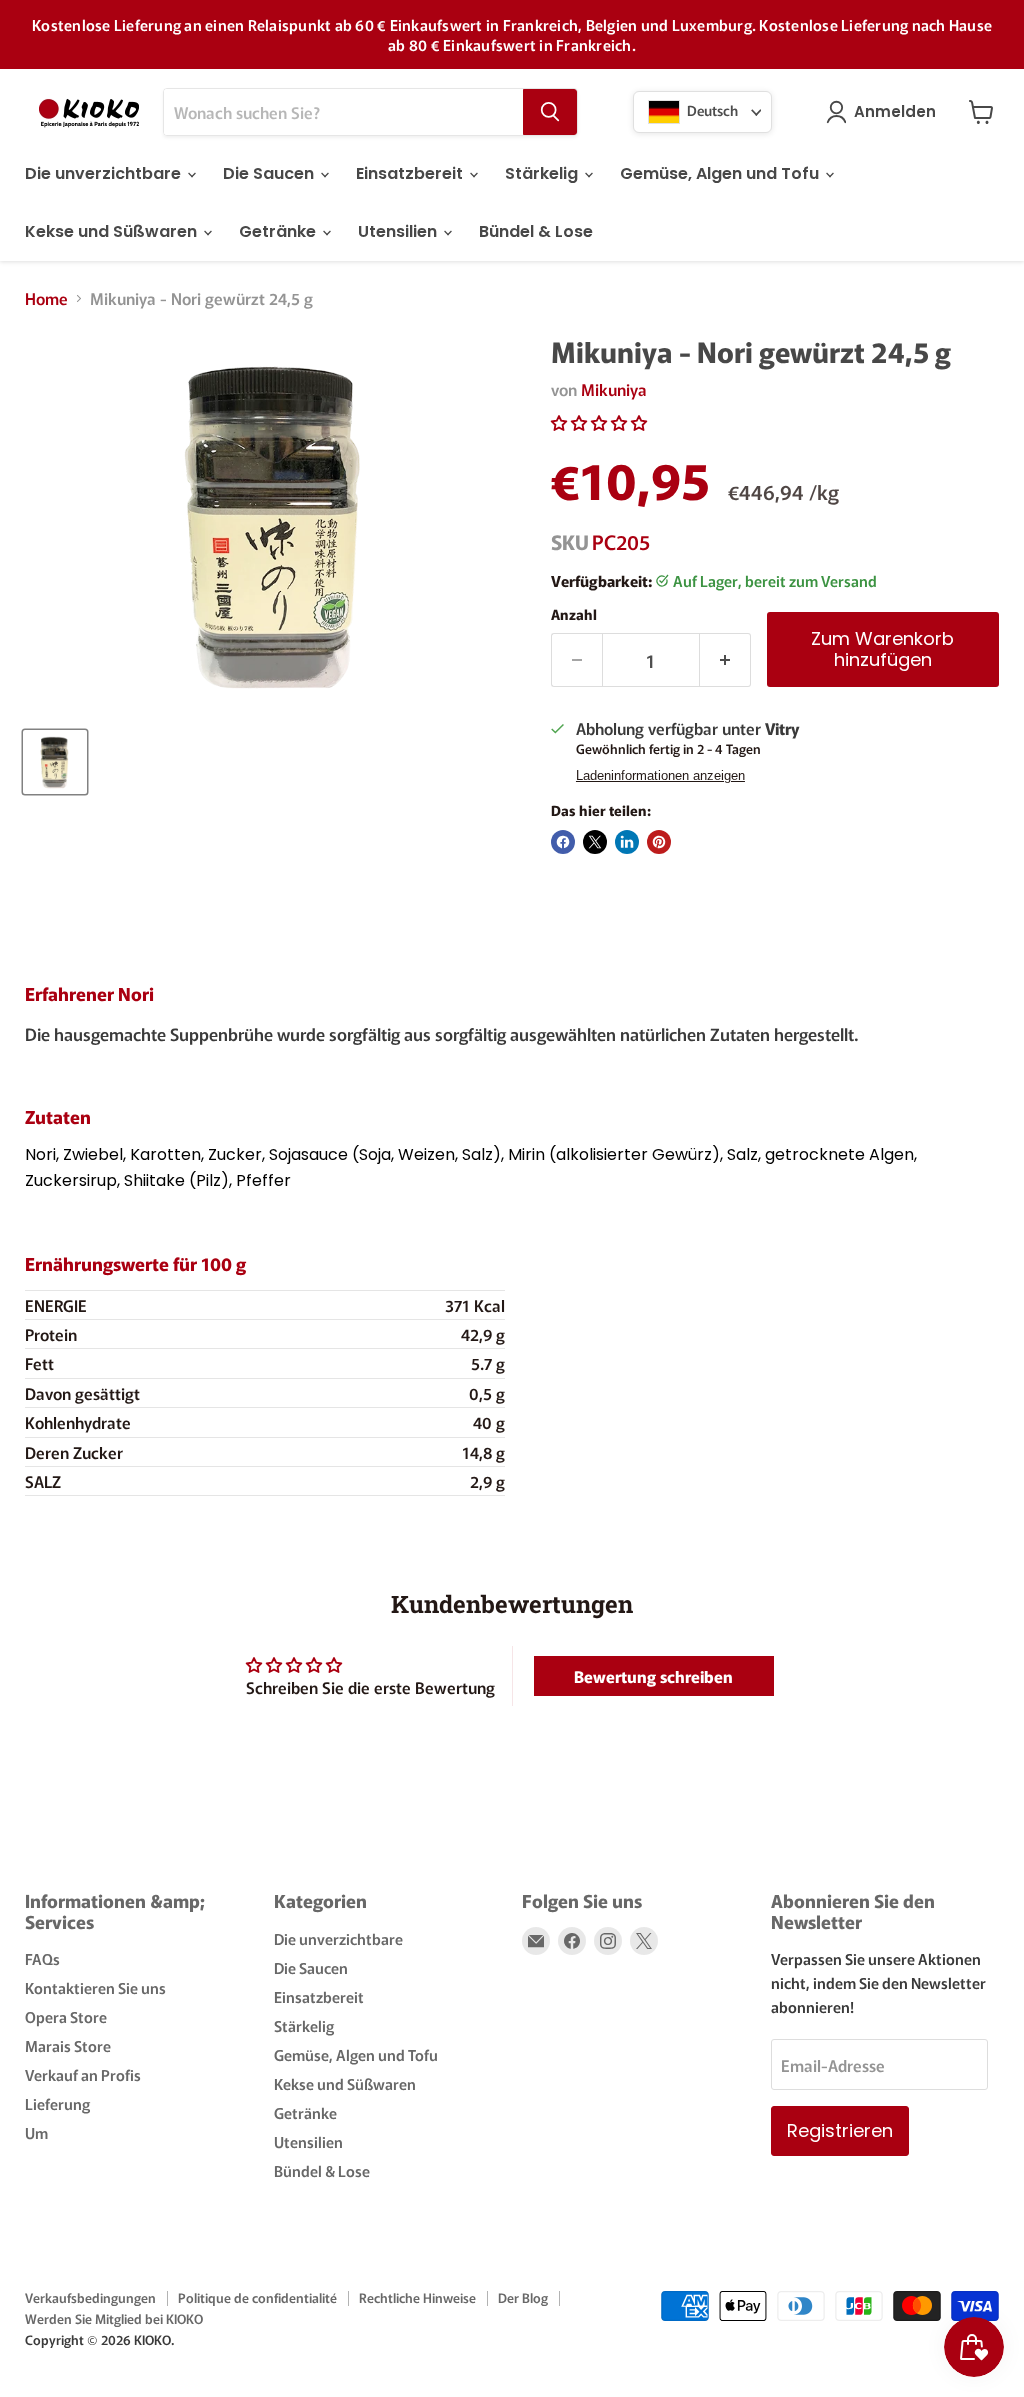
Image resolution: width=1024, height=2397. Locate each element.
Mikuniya (614, 389)
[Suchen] (550, 112)
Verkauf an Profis (83, 2074)
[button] (599, 422)
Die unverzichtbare (105, 173)
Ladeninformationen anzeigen (660, 776)
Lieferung (57, 2103)
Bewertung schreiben (653, 1676)
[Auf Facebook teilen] (563, 842)
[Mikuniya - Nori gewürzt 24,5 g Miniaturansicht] (55, 762)
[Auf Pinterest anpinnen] (659, 842)
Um (36, 2132)
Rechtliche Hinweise (417, 2297)
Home (46, 298)
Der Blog (523, 2297)
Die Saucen (270, 173)
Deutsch (711, 110)
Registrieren (840, 2130)
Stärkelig (543, 173)
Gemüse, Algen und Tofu (721, 173)
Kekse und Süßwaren (113, 231)
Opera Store (66, 2016)
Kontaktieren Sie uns (95, 1987)
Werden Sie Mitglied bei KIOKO (114, 2318)
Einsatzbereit (411, 173)
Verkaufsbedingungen (90, 2297)
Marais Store (68, 2045)
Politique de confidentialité (257, 2297)
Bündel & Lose (536, 231)
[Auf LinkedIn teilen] (627, 842)
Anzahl (574, 614)
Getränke (279, 231)
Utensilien (399, 231)
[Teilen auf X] (595, 842)
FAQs (42, 1958)
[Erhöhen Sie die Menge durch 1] (725, 660)
